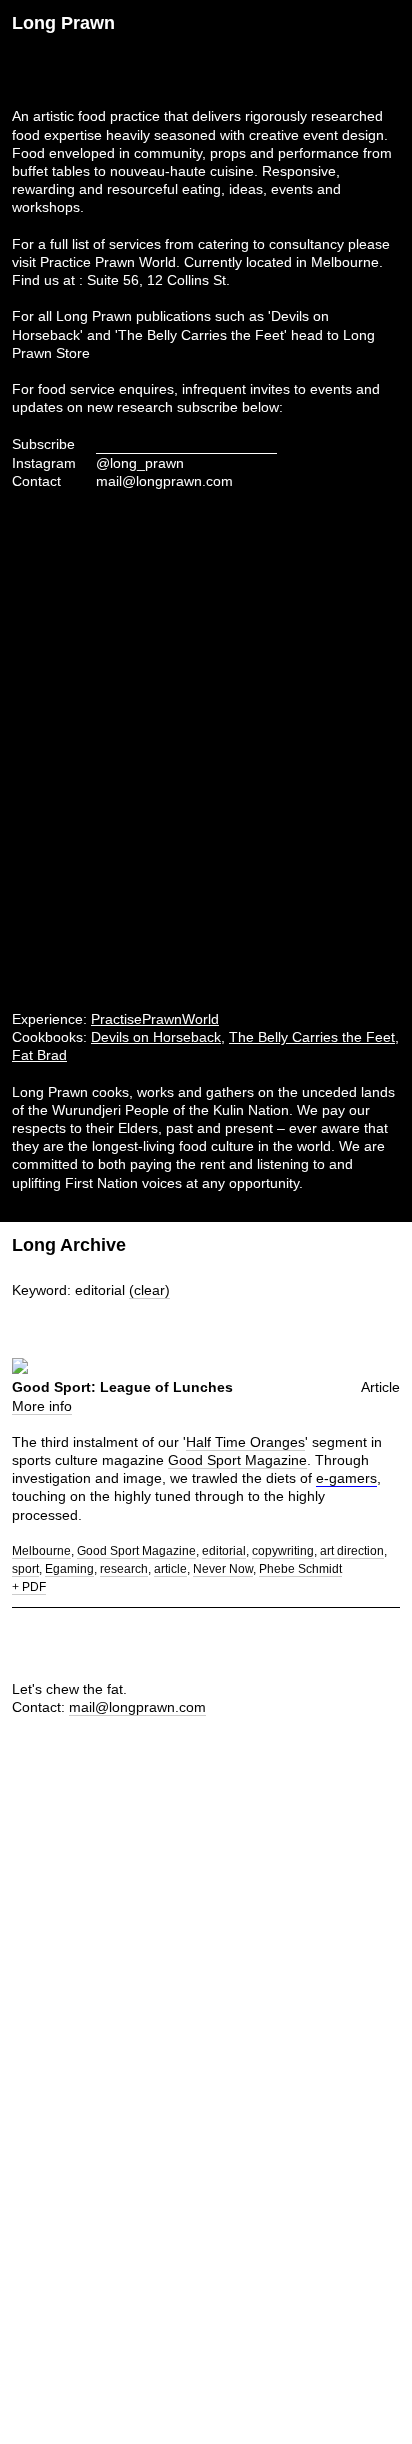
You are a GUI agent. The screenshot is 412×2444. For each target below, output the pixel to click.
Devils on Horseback (156, 1037)
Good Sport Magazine (237, 1460)
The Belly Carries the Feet (312, 1037)
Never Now (223, 1569)
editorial (224, 1551)
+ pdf (29, 1587)
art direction (352, 1551)
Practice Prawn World (108, 262)
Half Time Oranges (245, 1442)
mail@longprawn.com (164, 481)
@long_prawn (140, 463)
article (170, 1569)
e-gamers (346, 1478)
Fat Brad (39, 1055)
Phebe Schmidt (300, 1569)
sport (25, 1569)
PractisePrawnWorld (155, 1019)
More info (42, 1406)
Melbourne (41, 1551)
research (124, 1569)
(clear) (149, 1290)
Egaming (69, 1569)
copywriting (283, 1551)
